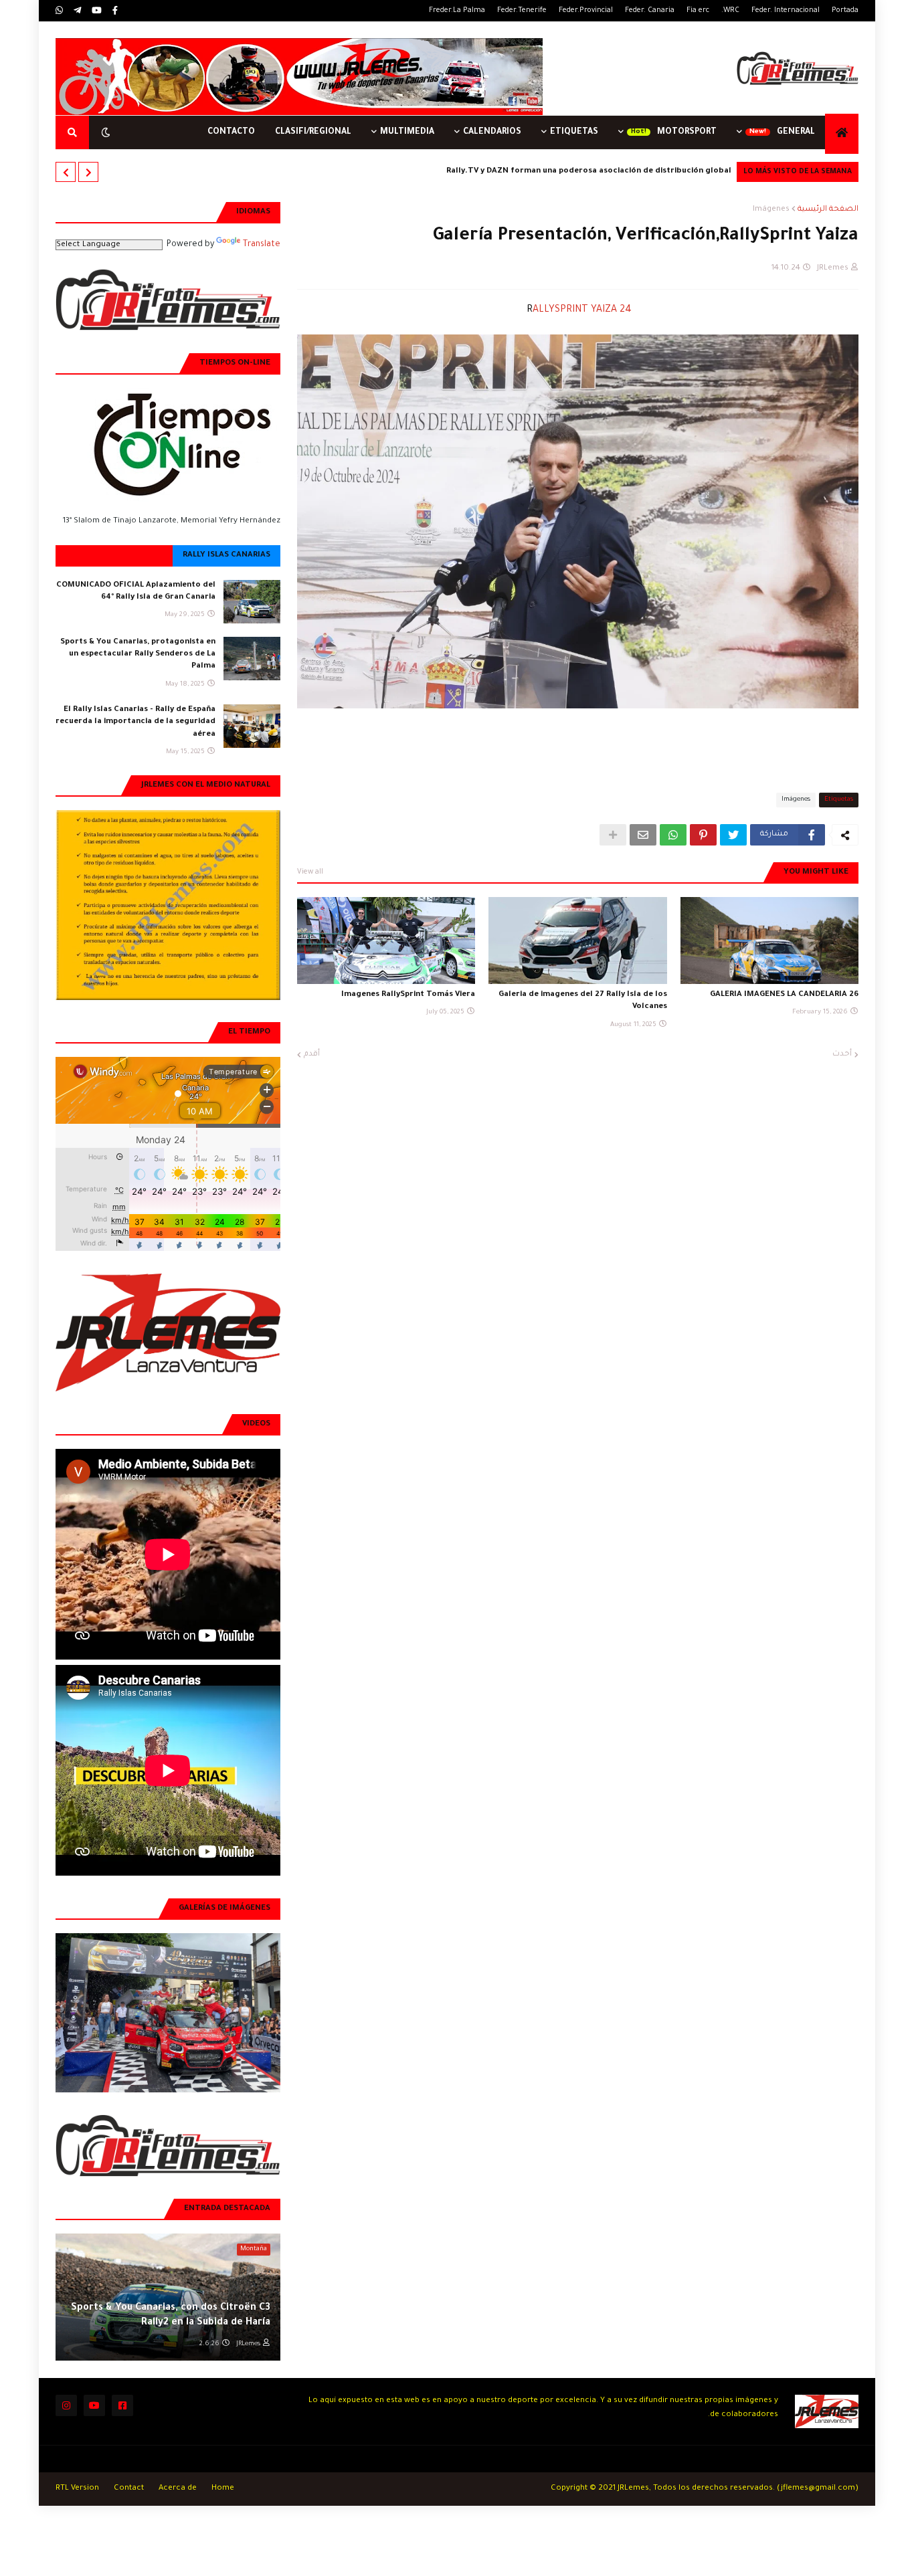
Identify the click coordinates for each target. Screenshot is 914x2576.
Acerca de (178, 2489)
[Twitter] (733, 835)
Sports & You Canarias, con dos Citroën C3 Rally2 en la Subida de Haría (171, 2316)
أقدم (312, 1055)
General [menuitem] (796, 132)
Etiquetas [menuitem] (574, 132)
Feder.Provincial (586, 11)
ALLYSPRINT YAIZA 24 (578, 310)
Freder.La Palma (457, 11)
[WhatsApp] (673, 835)
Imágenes (771, 210)
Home (223, 2489)
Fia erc (698, 11)
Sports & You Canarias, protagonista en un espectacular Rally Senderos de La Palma (138, 655)
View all (310, 872)
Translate (262, 245)
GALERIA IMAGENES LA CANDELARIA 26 (784, 995)
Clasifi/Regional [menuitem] (313, 132)
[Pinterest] (703, 835)
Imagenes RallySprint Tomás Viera (408, 995)
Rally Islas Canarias (226, 556)
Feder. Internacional (786, 11)
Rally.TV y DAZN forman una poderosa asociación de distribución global (589, 172)
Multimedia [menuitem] (407, 132)
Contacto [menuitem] (231, 132)
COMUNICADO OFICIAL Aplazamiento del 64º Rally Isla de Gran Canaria (136, 592)
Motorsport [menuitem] (687, 132)
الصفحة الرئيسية (828, 210)
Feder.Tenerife (522, 11)
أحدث (842, 1055)
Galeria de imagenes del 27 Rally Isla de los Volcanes (582, 1001)
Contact (129, 2489)
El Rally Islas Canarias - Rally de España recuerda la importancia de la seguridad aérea (135, 722)
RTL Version (77, 2489)
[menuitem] (842, 134)
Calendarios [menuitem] (492, 132)
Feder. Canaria (650, 11)
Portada (845, 11)
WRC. (730, 11)
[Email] (643, 835)
